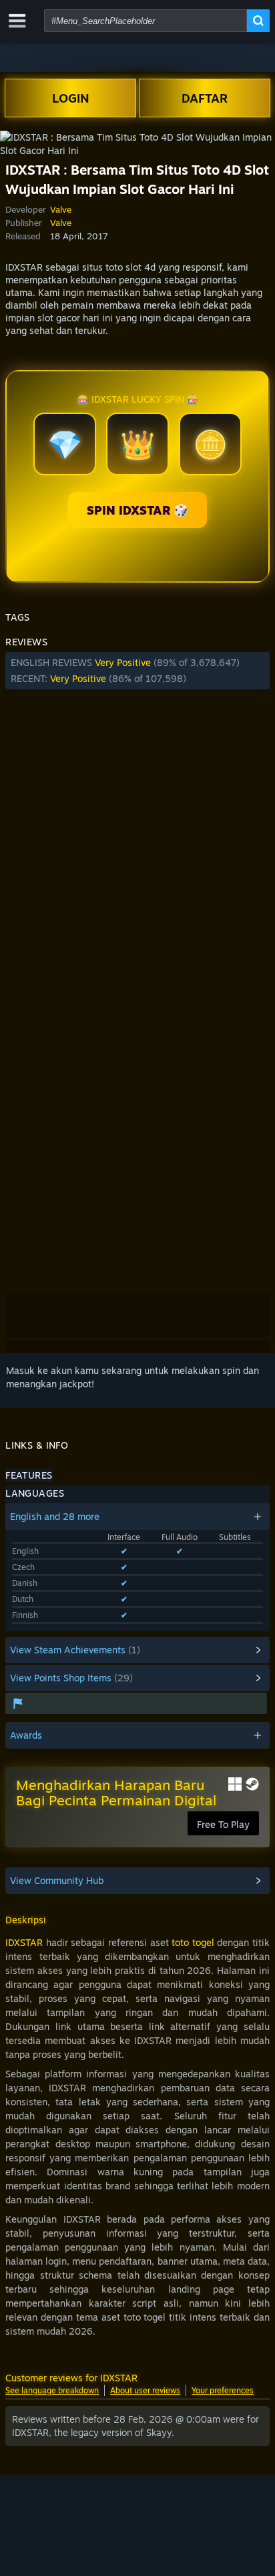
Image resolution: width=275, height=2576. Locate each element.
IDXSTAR (24, 1942)
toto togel (193, 1942)
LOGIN (71, 98)
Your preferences (223, 2390)
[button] (137, 671)
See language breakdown (52, 2390)
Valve (61, 209)
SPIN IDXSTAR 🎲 (137, 510)
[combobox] (146, 21)
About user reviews (145, 2390)
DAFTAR (205, 98)
